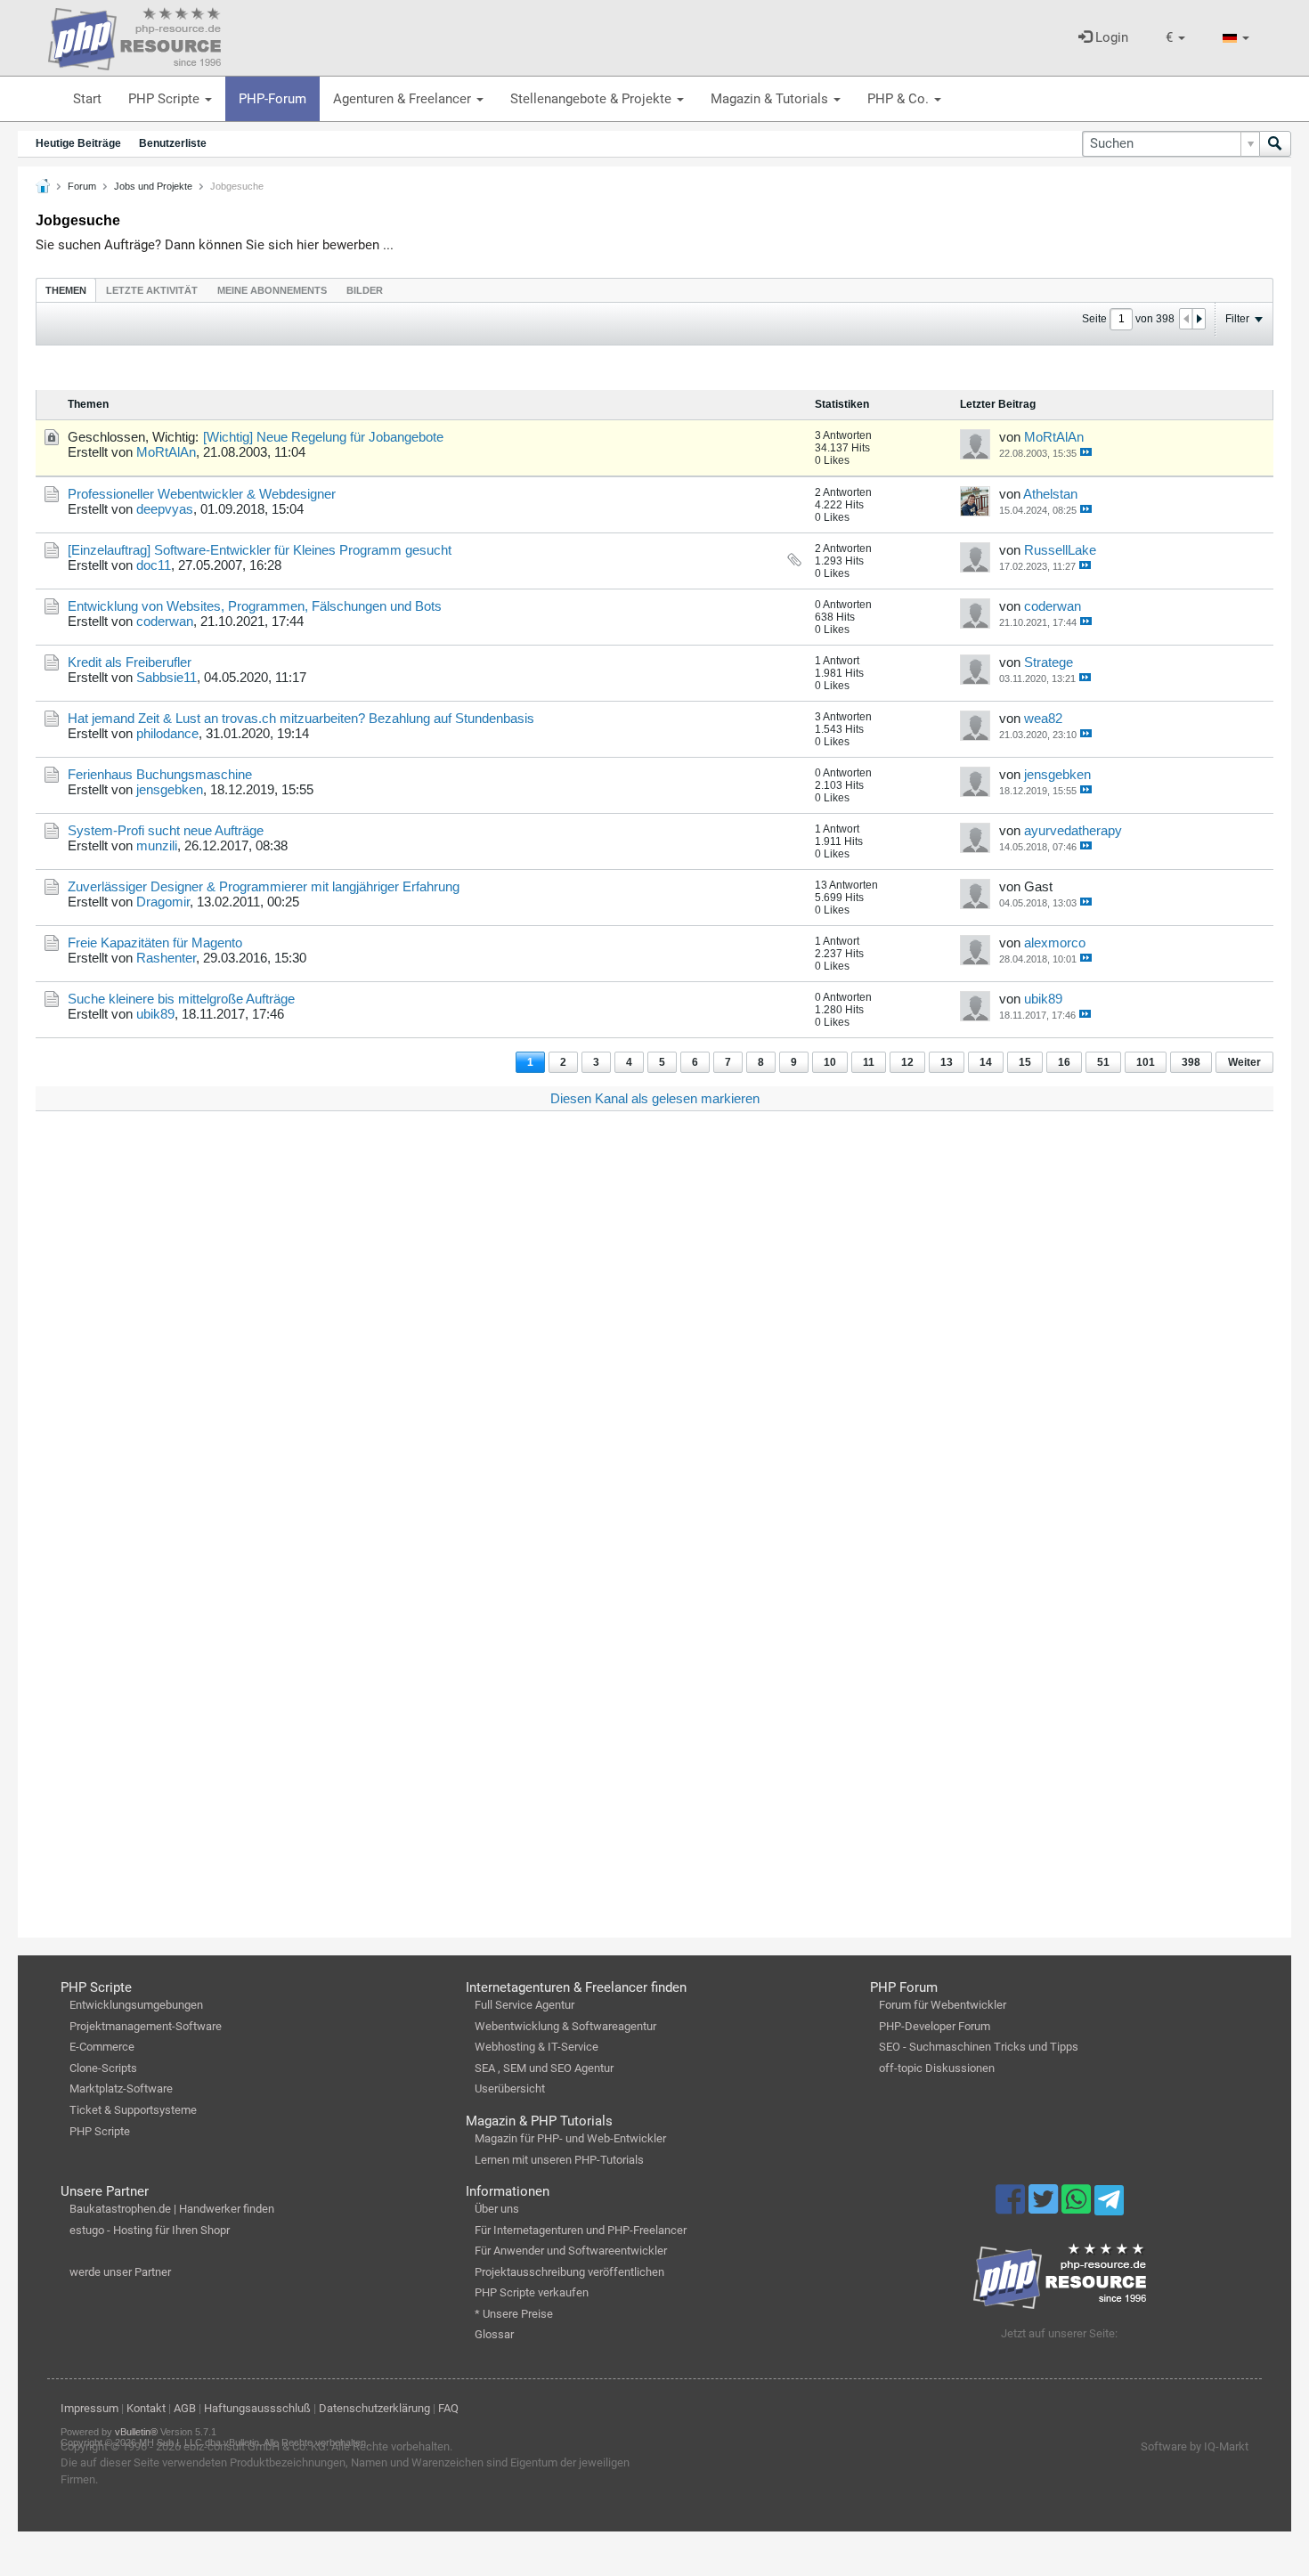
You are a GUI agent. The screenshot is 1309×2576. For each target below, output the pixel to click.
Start (87, 99)
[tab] (66, 290)
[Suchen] (1275, 144)
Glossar (494, 2334)
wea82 (1043, 718)
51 (1103, 1062)
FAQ (448, 2408)
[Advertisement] (570, 1393)
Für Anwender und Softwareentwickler (571, 2251)
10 (830, 1062)
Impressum (89, 2408)
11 (869, 1062)
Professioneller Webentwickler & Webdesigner (202, 494)
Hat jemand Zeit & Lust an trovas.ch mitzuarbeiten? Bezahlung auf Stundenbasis (301, 718)
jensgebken (170, 789)
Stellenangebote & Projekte (593, 99)
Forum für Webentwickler (943, 2005)
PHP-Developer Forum (935, 2026)
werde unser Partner (120, 2272)
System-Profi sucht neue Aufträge (166, 830)
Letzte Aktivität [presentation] (152, 290)
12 (907, 1062)
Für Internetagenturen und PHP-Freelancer (581, 2230)
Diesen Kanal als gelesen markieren (655, 1098)
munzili (157, 845)
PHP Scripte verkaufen (532, 2292)
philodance (167, 733)
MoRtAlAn (166, 452)
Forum (82, 186)
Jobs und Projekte (153, 186)
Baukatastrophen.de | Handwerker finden (172, 2209)
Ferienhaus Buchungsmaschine (160, 774)
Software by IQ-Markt (1195, 2446)
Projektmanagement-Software (146, 2026)
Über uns (497, 2209)
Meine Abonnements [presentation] (272, 290)
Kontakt (146, 2408)
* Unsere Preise (514, 2314)
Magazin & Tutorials (771, 99)
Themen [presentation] (66, 290)
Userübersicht (510, 2088)
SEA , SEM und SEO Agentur (544, 2068)
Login (1110, 37)
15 (1025, 1062)
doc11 (154, 565)
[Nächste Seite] (1199, 319)
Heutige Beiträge (78, 143)
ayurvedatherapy (1073, 830)
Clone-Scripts (103, 2068)
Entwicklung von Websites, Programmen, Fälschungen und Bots (255, 606)
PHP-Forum (272, 99)
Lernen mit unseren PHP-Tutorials (559, 2160)
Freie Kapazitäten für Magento (155, 943)
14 (986, 1062)
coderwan (165, 621)
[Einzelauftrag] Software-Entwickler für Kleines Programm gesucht (260, 550)
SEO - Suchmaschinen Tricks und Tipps (979, 2047)
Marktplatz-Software (121, 2088)
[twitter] (1045, 2207)
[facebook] (1012, 2207)
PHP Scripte (166, 99)
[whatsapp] (1078, 2207)
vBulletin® (136, 2432)
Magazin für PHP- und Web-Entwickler (570, 2138)
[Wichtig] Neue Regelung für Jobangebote (323, 437)
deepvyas (165, 509)
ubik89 (155, 1014)
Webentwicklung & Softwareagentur (565, 2026)
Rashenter (166, 958)
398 (1191, 1062)
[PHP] (134, 36)
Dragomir (163, 902)
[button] (1175, 38)
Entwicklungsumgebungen (136, 2005)
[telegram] (1109, 2205)
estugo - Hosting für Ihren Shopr (150, 2230)
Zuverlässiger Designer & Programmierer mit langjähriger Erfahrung (264, 886)
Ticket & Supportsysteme (133, 2110)
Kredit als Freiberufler (130, 662)
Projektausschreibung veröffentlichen (569, 2272)
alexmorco (1055, 943)
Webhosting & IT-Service (537, 2047)
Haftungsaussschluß (257, 2408)
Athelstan (1050, 494)
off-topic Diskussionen (937, 2068)
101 (1146, 1062)
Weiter (1244, 1062)
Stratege (1049, 662)
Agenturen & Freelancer (404, 99)
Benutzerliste (173, 143)
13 (947, 1062)
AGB (185, 2408)
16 (1064, 1062)
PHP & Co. (900, 99)
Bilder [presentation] (365, 290)
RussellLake (1060, 550)
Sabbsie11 (167, 677)
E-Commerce (102, 2047)
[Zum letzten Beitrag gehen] (1086, 452)
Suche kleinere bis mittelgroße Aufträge (181, 999)
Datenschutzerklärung (374, 2408)
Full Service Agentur (524, 2005)
